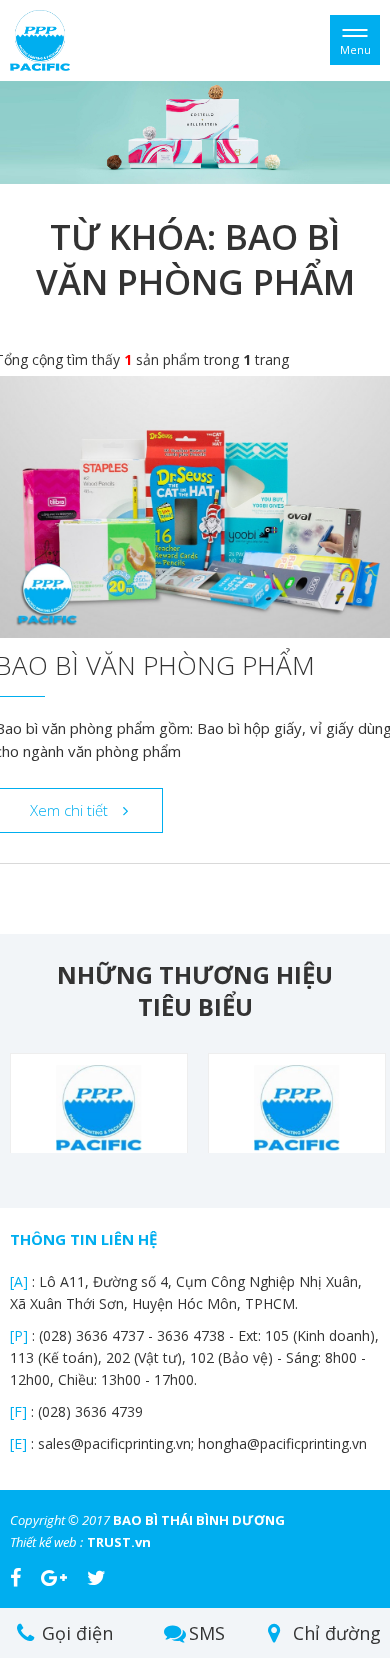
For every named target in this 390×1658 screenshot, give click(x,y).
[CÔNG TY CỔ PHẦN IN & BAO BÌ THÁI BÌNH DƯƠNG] (40, 38)
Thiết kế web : (46, 1542)
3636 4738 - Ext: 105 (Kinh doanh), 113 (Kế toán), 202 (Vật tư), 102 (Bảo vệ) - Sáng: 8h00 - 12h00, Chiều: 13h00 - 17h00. (194, 1357)
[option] (195, 132)
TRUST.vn (119, 1542)
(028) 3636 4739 (90, 1411)
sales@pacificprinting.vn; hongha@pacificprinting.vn (202, 1443)
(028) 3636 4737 (93, 1335)
